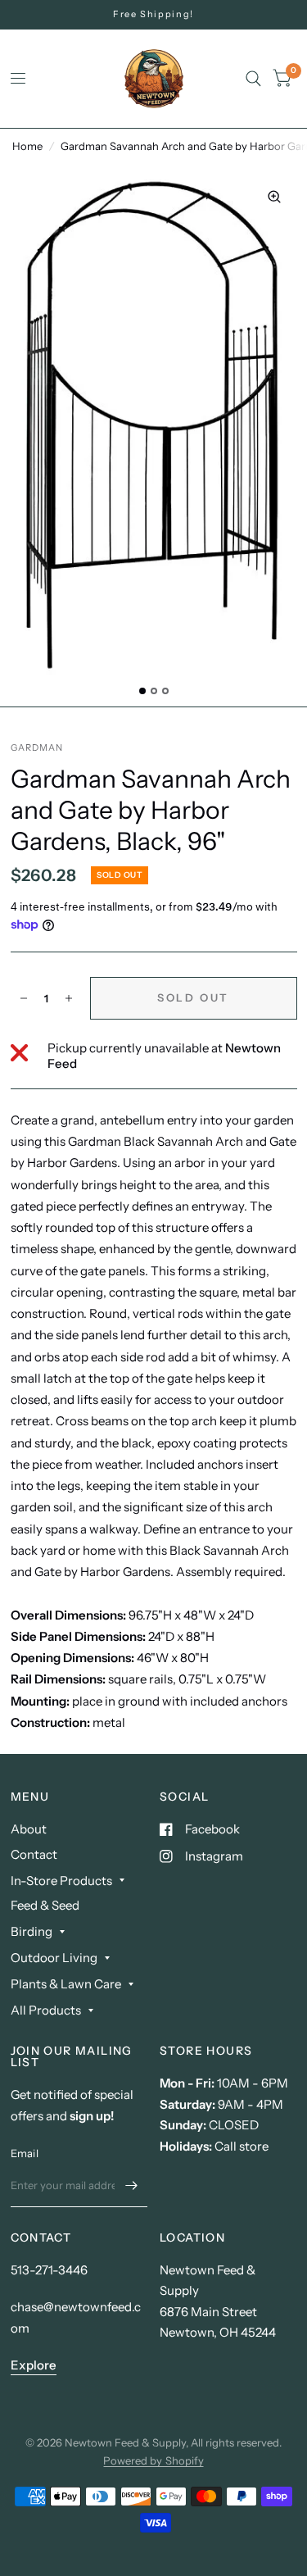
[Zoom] (274, 197)
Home (27, 146)
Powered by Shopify (153, 2460)
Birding (32, 1931)
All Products (46, 2010)
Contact (34, 1854)
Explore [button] (34, 2365)
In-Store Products (61, 1881)
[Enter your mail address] (131, 2186)
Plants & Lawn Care (66, 1984)
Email (25, 2153)
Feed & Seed (45, 1905)
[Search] (253, 79)
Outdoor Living (54, 1958)
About (29, 1829)
